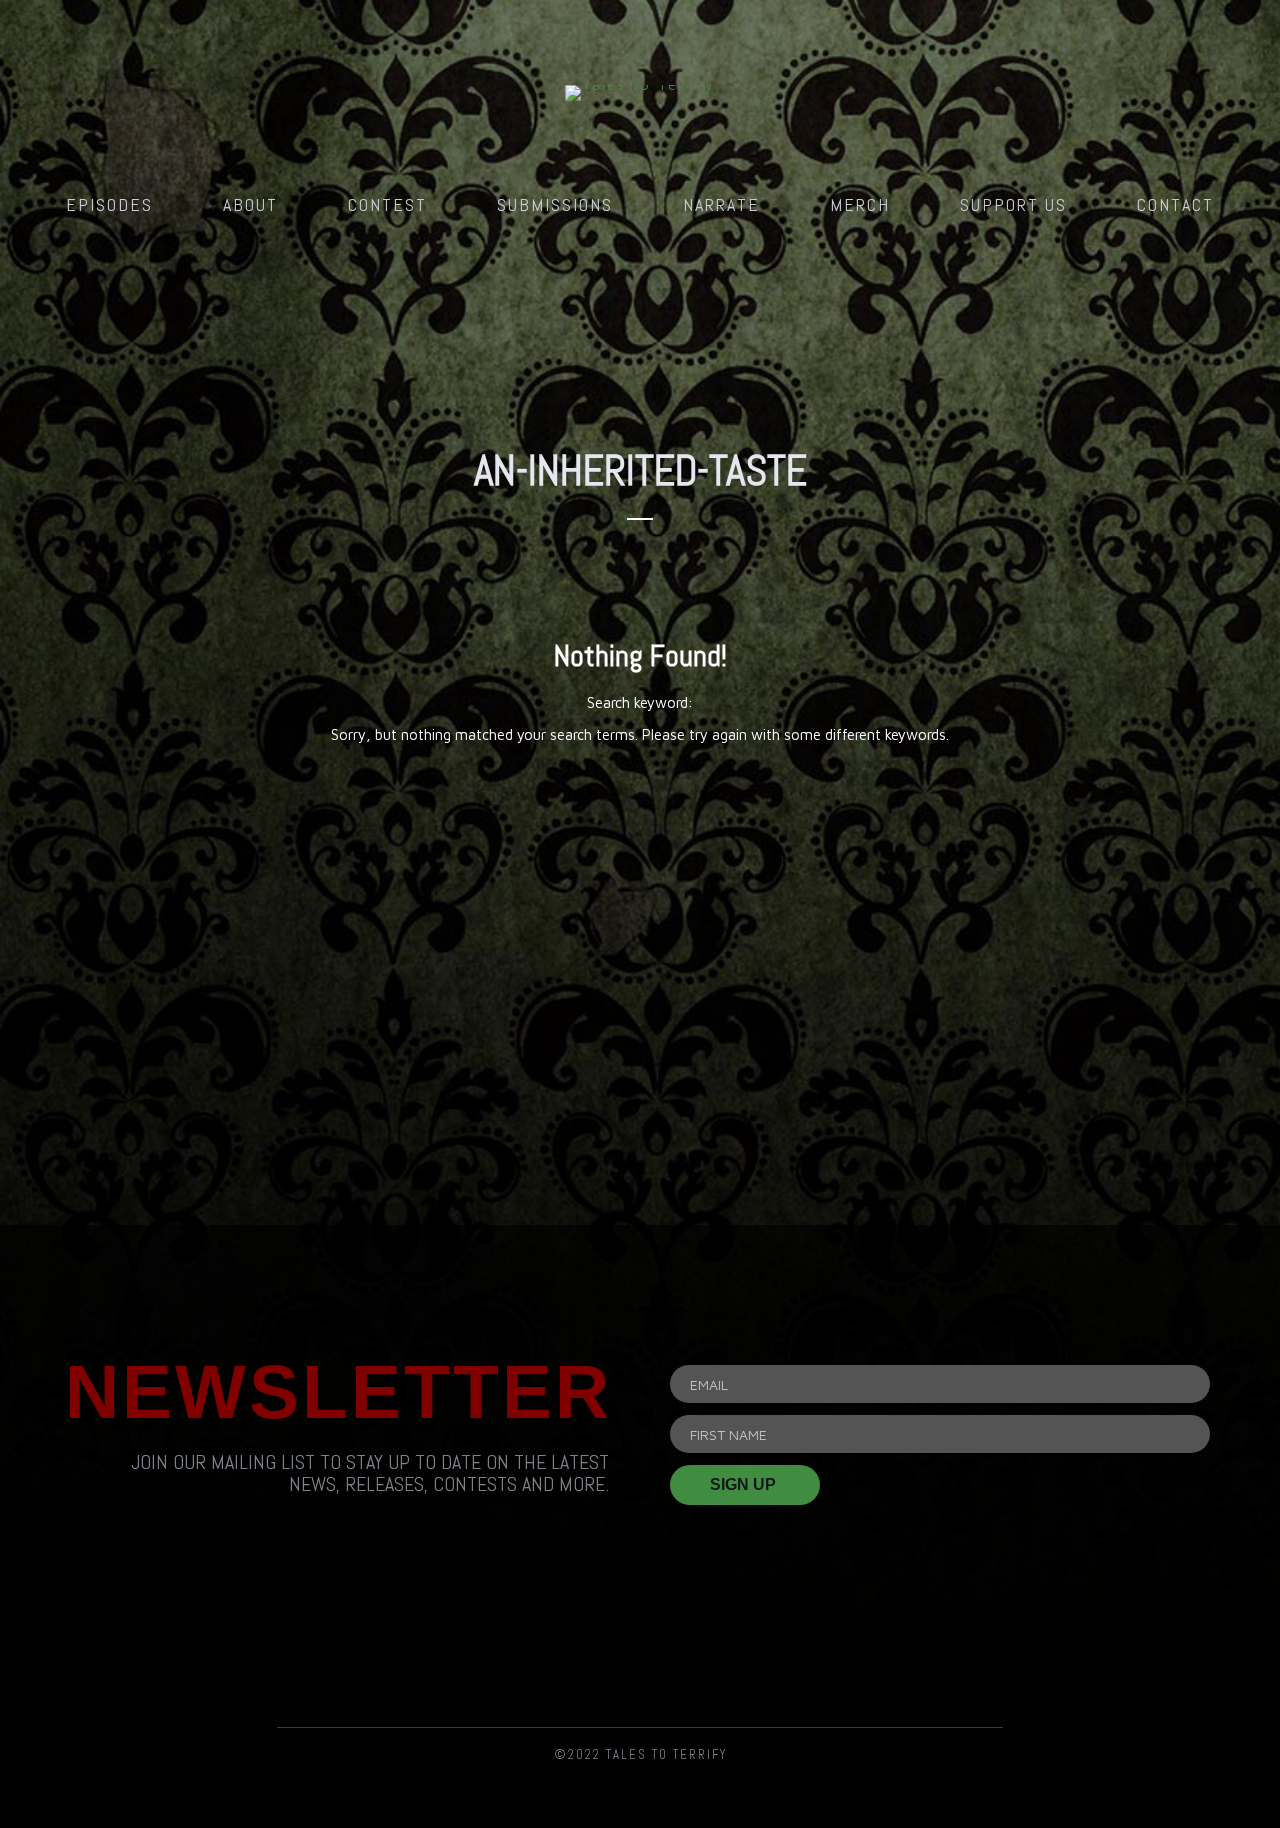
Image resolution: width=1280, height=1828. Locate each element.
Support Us (1013, 204)
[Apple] (867, 1642)
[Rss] (413, 1642)
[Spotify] (754, 1642)
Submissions (555, 204)
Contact (1175, 204)
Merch (860, 204)
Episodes (109, 204)
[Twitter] (640, 1642)
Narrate (721, 204)
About (250, 204)
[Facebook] (527, 1642)
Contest (387, 204)
